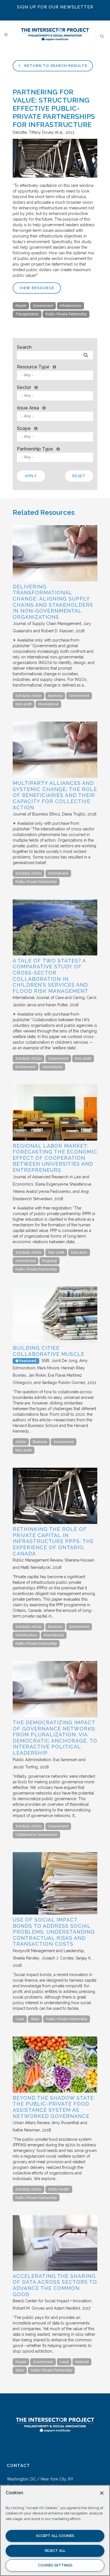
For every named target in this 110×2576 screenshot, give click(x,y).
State (35, 2019)
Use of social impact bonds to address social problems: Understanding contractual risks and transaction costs (54, 1932)
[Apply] (86, 355)
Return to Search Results (55, 66)
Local (64, 2362)
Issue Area (28, 408)
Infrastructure (71, 306)
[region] (55, 2530)
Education (79, 1252)
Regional (49, 1261)
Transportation (27, 314)
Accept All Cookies (55, 2536)
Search (24, 347)
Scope (24, 428)
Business (55, 696)
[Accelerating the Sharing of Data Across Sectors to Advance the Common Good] (55, 2269)
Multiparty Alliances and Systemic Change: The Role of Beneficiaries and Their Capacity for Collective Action (55, 795)
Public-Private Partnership (66, 314)
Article (21, 1442)
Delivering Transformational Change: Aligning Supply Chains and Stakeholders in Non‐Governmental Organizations (53, 602)
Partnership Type (35, 449)
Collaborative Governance (36, 1835)
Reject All (55, 2551)
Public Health (59, 2189)
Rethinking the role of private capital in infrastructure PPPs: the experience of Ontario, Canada (53, 1541)
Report (21, 306)
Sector (24, 387)
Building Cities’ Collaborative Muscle (49, 1351)
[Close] (102, 2493)
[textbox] (56, 375)
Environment (26, 1067)
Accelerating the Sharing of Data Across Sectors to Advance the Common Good (55, 2285)
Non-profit (24, 704)
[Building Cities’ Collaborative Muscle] (55, 1341)
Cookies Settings (55, 2565)
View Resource (37, 288)
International (48, 704)
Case (20, 2019)
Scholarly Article (28, 696)
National (82, 2362)
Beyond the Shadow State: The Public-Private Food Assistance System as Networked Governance (54, 2107)
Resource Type (33, 367)
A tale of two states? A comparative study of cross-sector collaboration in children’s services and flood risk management (50, 976)
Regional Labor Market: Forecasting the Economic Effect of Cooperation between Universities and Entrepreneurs (55, 1158)
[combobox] (55, 375)
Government (43, 306)
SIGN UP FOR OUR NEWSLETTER (55, 7)
